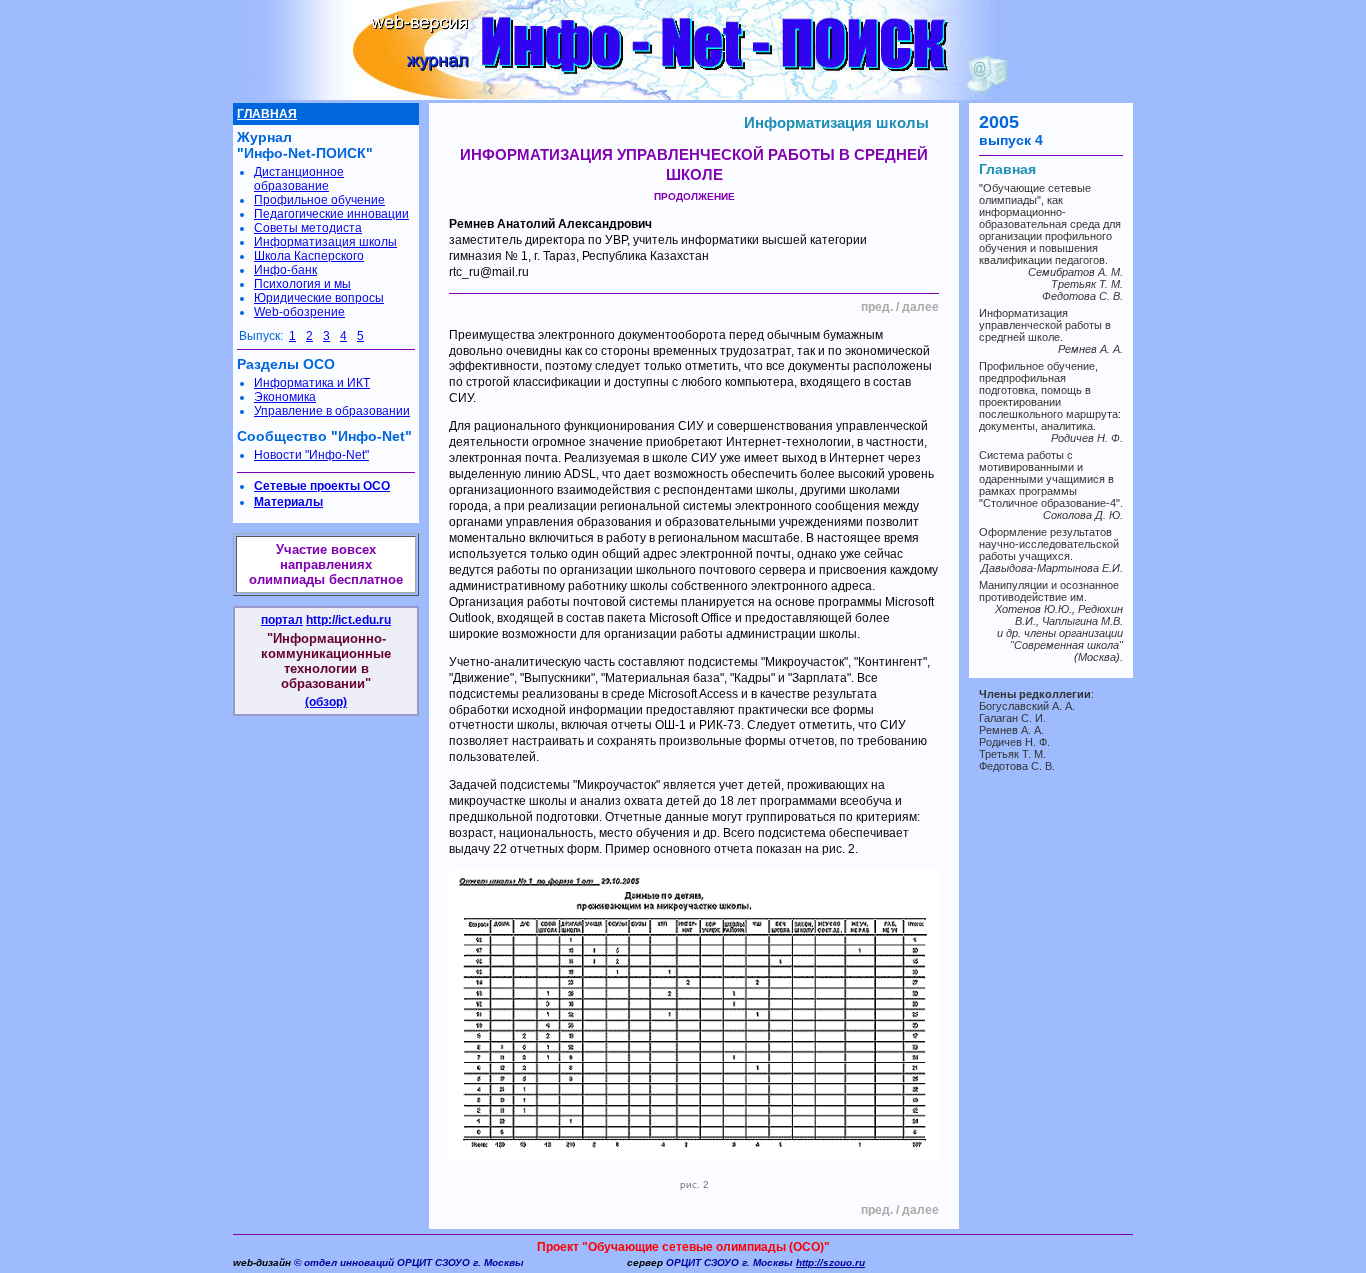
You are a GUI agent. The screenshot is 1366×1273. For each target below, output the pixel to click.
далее (920, 307)
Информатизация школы (836, 122)
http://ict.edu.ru (348, 620)
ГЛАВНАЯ (267, 114)
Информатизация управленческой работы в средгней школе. (1045, 325)
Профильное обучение (319, 200)
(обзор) (326, 702)
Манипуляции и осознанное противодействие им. (1049, 591)
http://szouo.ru (830, 1262)
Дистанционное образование (299, 179)
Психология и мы (302, 284)
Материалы (288, 502)
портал (282, 620)
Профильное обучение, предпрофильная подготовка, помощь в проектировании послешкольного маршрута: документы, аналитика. (1050, 396)
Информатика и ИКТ (312, 383)
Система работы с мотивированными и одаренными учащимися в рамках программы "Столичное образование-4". (1051, 479)
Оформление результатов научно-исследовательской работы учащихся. (1049, 544)
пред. (877, 307)
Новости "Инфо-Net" (311, 455)
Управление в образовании (332, 411)
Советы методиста (308, 228)
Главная (1007, 169)
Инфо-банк (285, 270)
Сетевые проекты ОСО (322, 486)
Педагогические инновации (331, 214)
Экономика (285, 397)
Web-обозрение (299, 312)
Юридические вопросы (319, 298)
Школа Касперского (309, 256)
